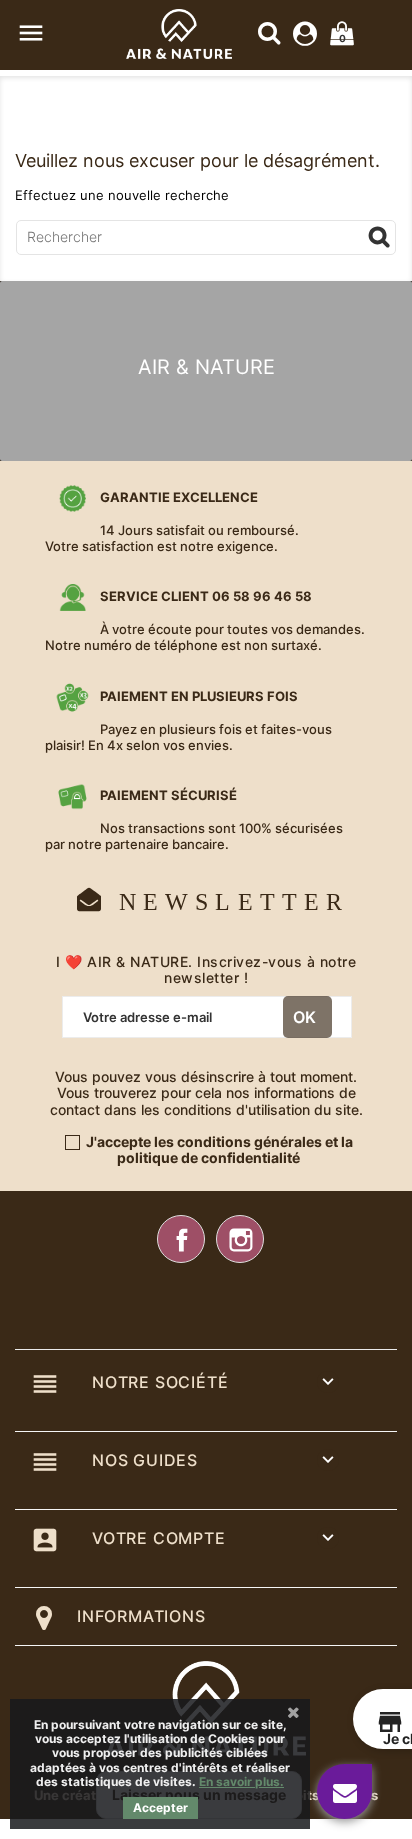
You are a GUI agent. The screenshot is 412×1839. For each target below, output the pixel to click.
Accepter (160, 1807)
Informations (141, 1616)
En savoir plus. (241, 1781)
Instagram (240, 1239)
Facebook (181, 1239)
